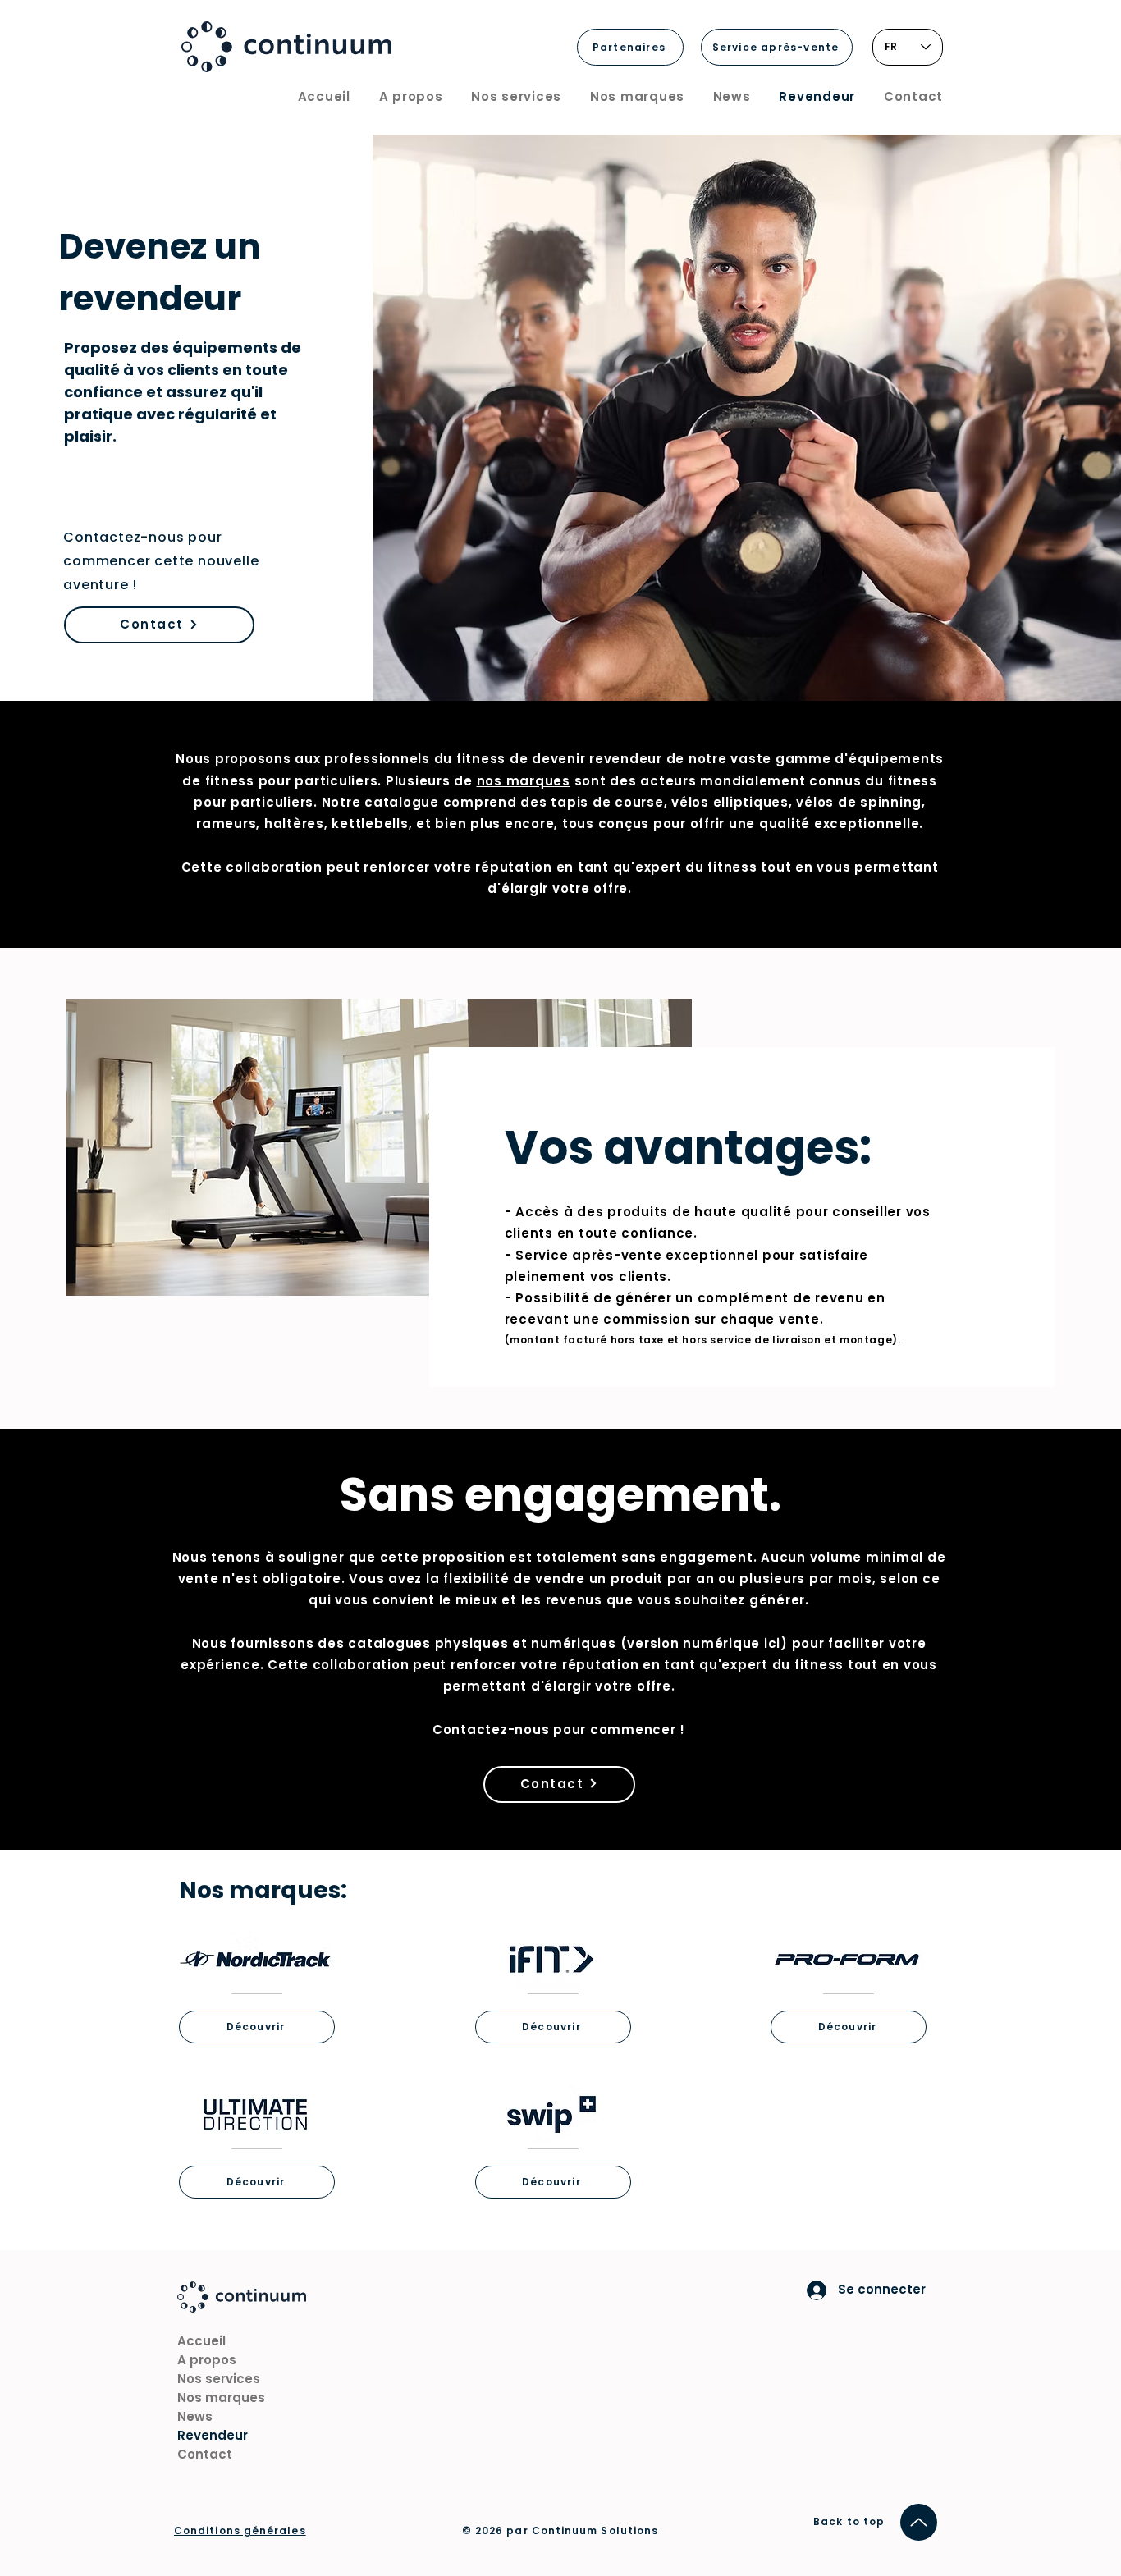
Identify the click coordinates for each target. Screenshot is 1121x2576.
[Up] (919, 2522)
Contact (205, 2454)
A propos (207, 2360)
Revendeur (213, 2435)
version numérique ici (704, 1643)
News (195, 2416)
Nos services (219, 2379)
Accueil (201, 2341)
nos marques (524, 781)
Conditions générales (240, 2530)
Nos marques (221, 2398)
